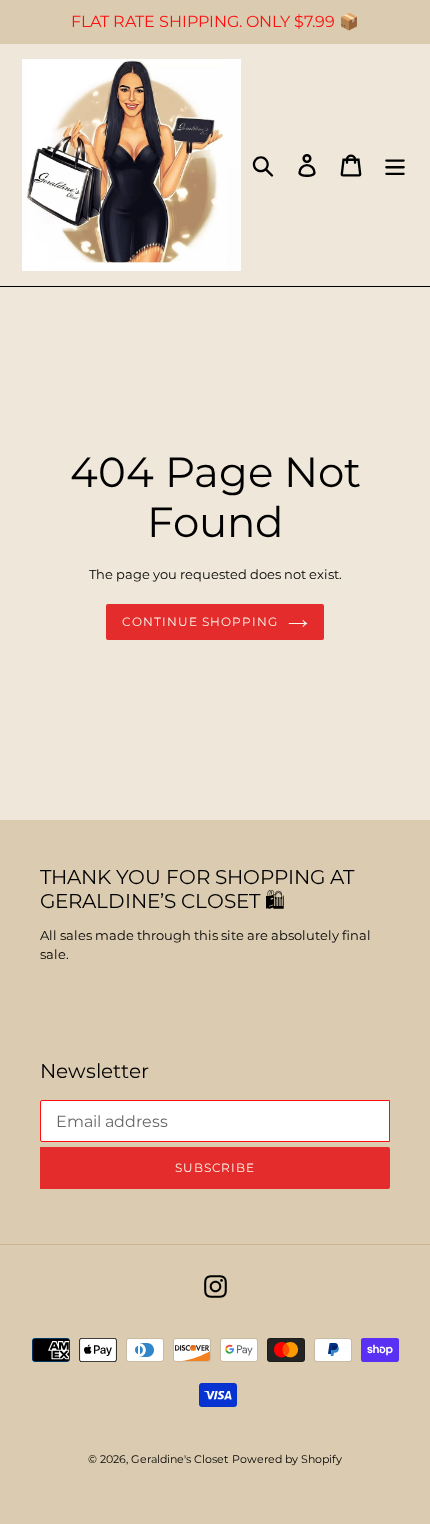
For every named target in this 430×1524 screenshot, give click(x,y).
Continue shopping (199, 621)
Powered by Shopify (287, 1459)
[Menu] (395, 165)
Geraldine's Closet (179, 1459)
